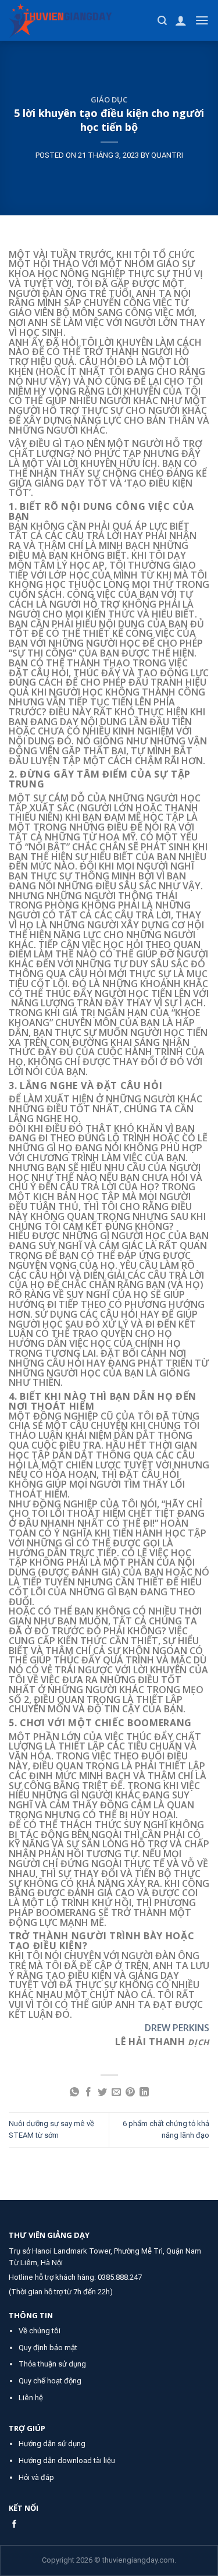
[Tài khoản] (181, 20)
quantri (167, 155)
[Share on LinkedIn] (144, 2093)
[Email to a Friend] (116, 2093)
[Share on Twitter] (102, 2093)
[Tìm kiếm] (162, 21)
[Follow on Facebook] (14, 2524)
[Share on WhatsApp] (74, 2093)
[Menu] (202, 20)
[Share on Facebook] (88, 2093)
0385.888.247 (120, 2277)
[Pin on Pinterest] (130, 2093)
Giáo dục (109, 100)
